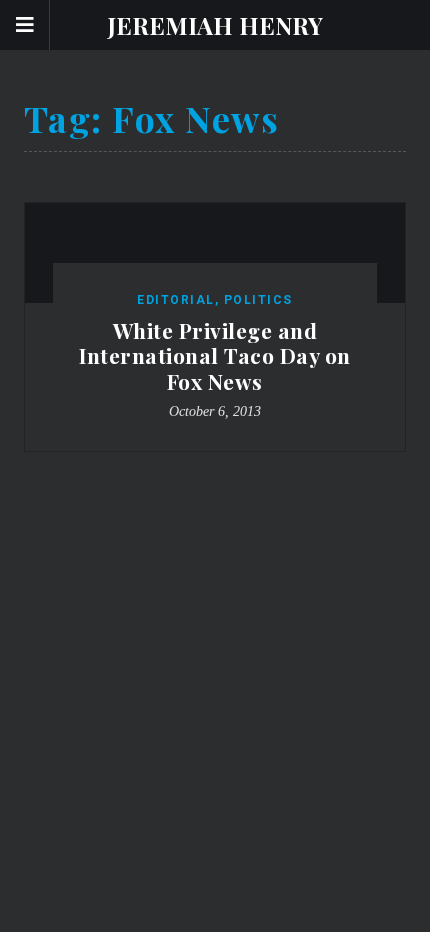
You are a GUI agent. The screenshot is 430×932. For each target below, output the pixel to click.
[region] (215, 491)
